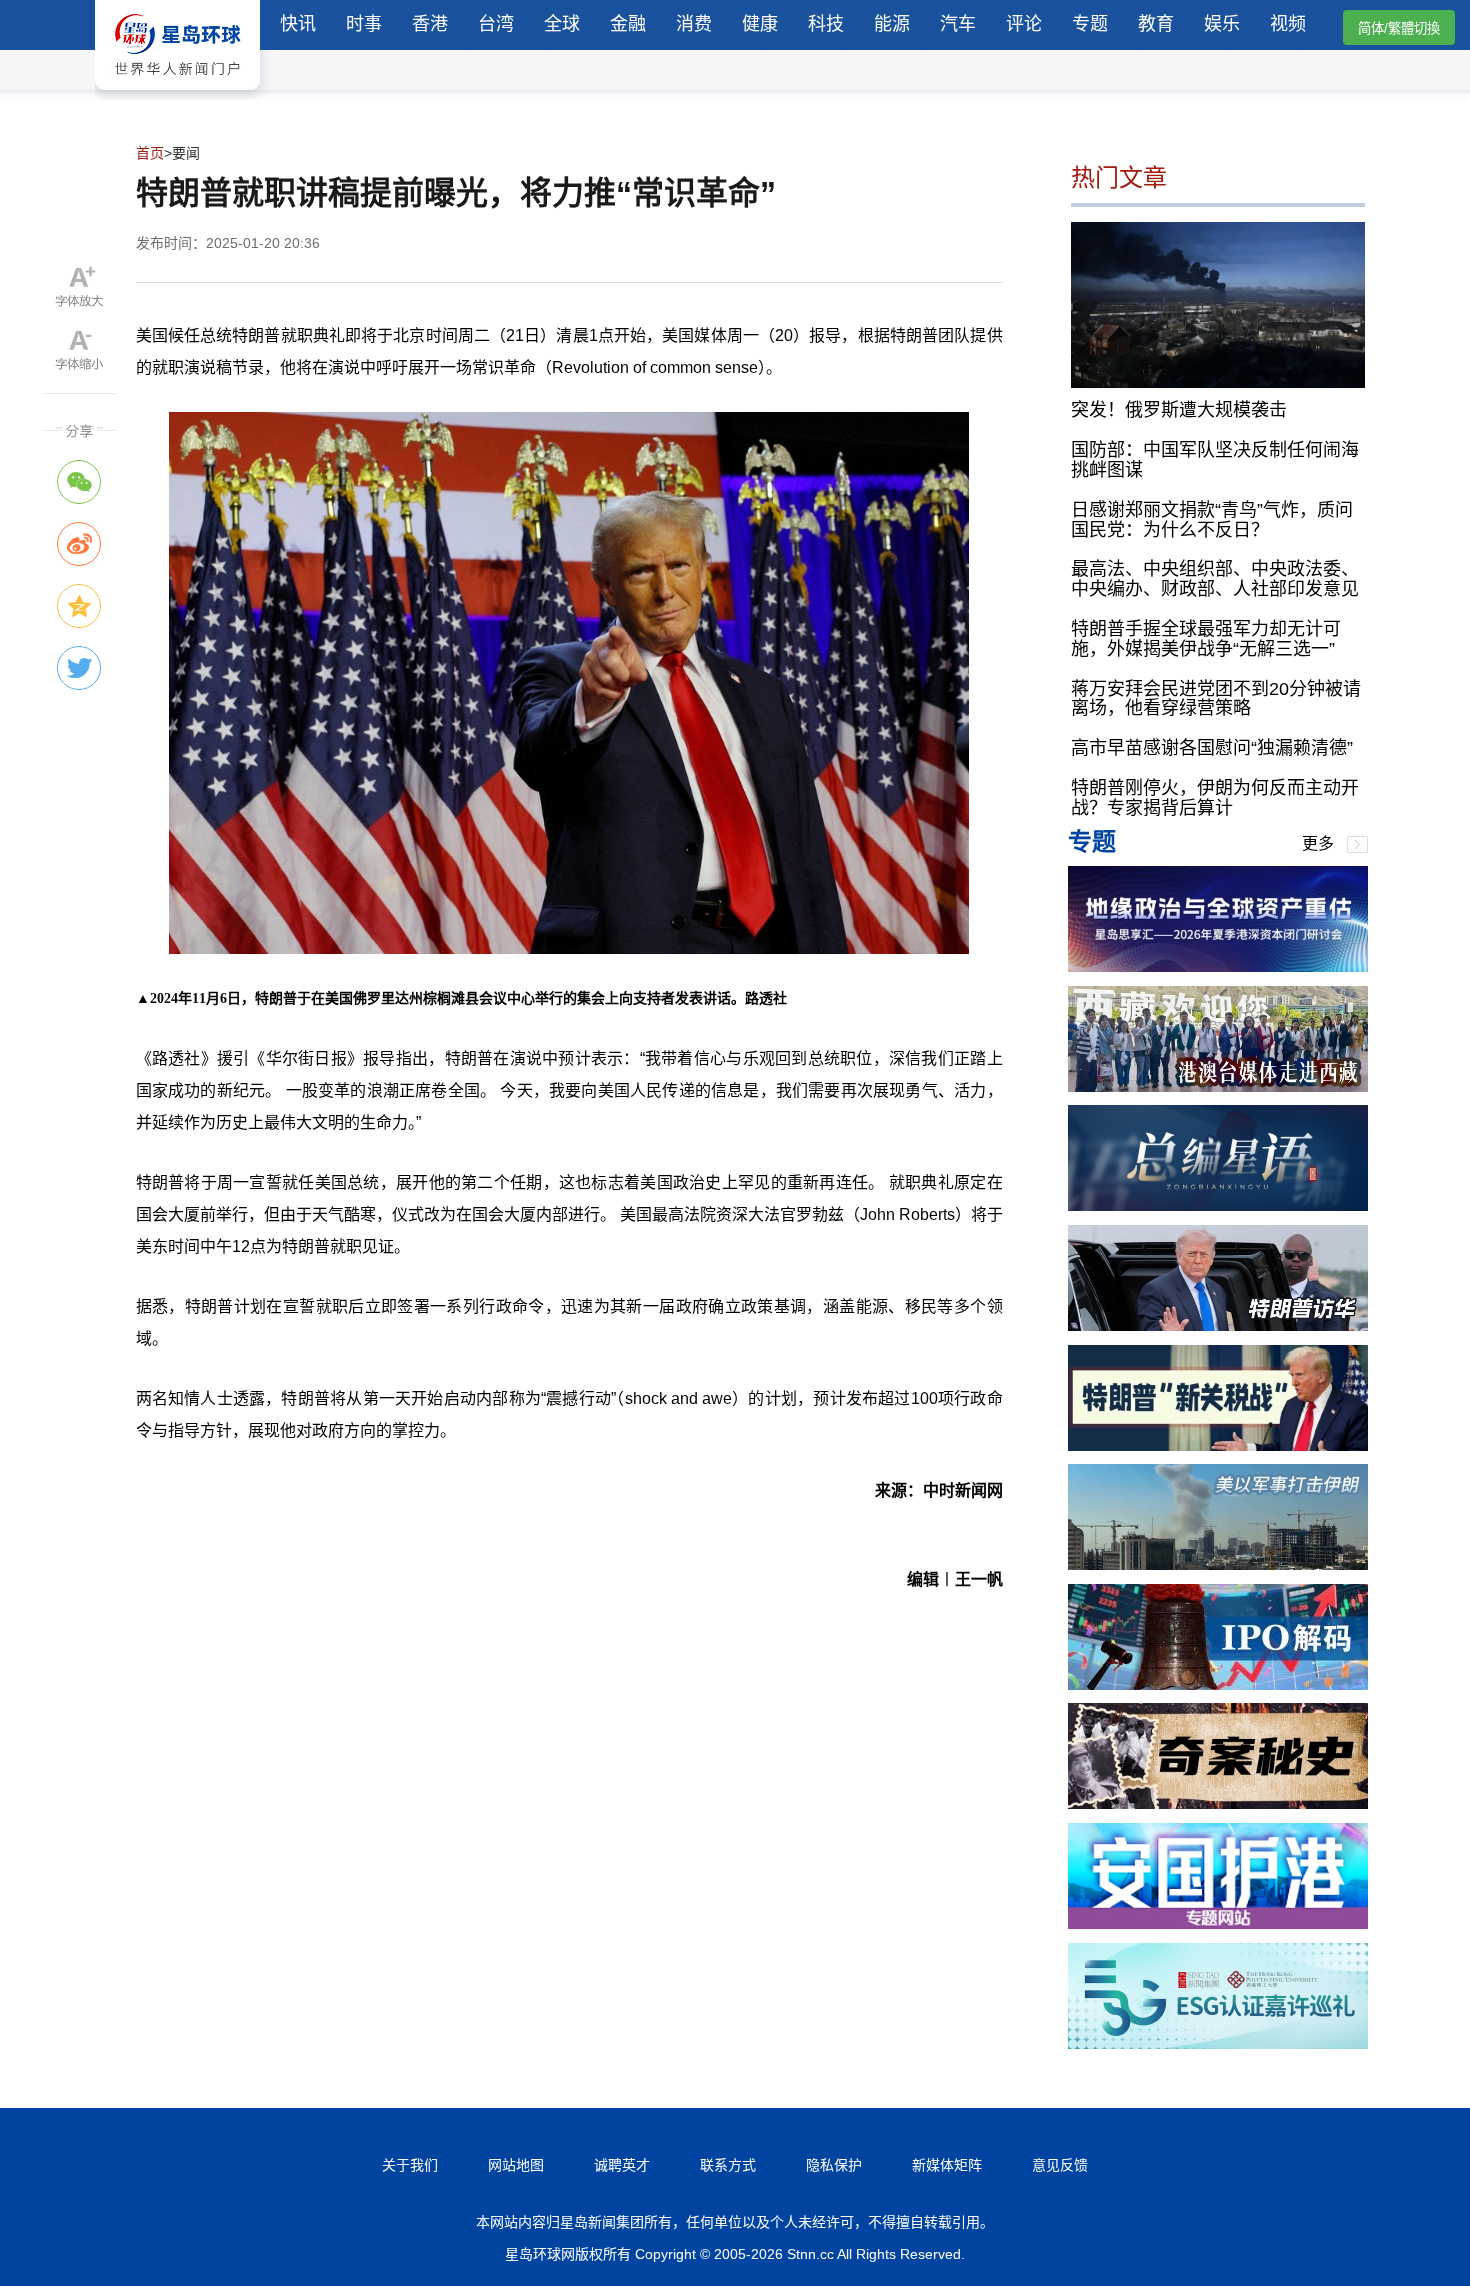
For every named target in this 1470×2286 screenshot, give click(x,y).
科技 (826, 24)
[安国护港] (1218, 1923)
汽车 (958, 24)
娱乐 (1222, 24)
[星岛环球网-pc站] (177, 94)
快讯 (298, 24)
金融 (628, 24)
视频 (1288, 24)
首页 (150, 153)
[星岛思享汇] (1218, 966)
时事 (364, 24)
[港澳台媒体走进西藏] (1218, 1086)
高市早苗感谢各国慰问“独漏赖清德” (1212, 748)
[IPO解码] (1218, 1684)
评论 (1024, 24)
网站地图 (516, 2165)
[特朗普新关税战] (1218, 1445)
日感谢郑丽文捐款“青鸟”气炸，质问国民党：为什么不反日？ (1212, 520)
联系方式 (728, 2165)
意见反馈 (1060, 2165)
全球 (562, 24)
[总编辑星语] (1218, 1205)
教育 (1156, 24)
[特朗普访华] (1218, 1325)
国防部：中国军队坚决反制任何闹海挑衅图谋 (1215, 460)
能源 (892, 24)
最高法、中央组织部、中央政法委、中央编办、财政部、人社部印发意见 (1215, 579)
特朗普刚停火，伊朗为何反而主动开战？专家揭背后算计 (1215, 798)
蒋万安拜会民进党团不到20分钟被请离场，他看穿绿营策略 (1216, 699)
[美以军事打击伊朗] (1218, 1564)
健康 (760, 24)
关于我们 (410, 2165)
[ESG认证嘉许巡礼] (1218, 2043)
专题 (1090, 24)
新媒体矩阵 (947, 2165)
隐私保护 (834, 2165)
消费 (694, 24)
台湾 (496, 24)
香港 (430, 24)
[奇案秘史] (1218, 1803)
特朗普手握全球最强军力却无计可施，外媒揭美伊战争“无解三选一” (1206, 639)
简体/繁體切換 (1399, 28)
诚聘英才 (622, 2165)
